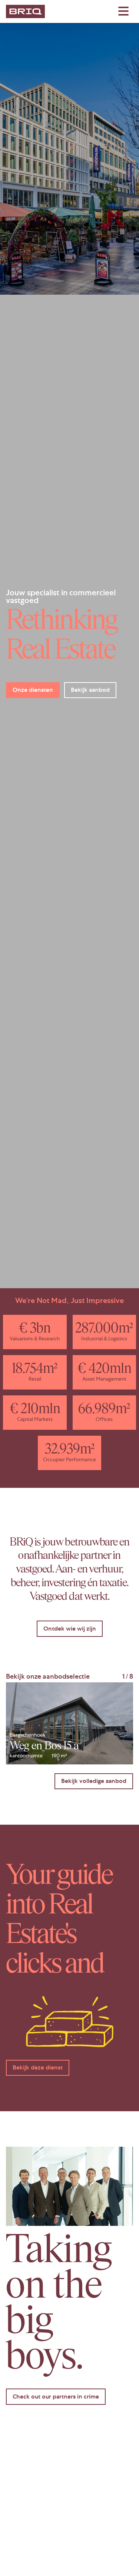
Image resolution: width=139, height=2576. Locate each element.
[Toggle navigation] (123, 11)
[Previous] (16, 1723)
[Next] (123, 1723)
